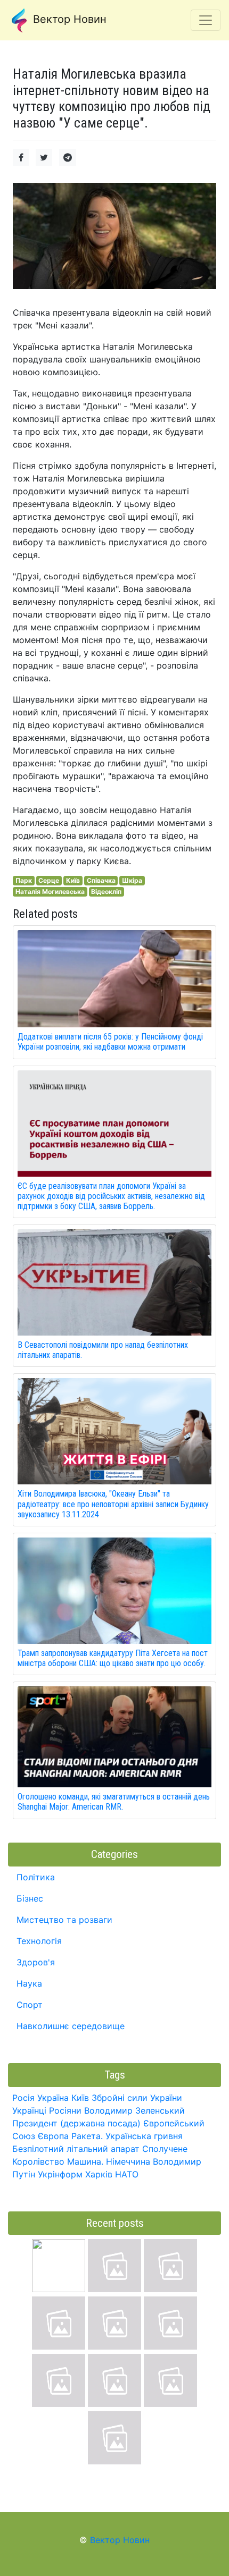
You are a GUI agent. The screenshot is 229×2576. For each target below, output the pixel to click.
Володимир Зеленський (134, 2110)
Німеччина (128, 2161)
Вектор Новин (68, 19)
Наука (29, 1983)
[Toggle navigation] (206, 20)
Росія (23, 2098)
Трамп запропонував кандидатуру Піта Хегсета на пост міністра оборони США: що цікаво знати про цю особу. (113, 1658)
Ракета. (87, 2136)
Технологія (39, 1941)
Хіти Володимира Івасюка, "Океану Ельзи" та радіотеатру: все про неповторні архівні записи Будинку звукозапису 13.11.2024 (113, 1504)
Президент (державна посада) (76, 2123)
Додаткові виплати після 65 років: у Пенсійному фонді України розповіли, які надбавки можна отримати (110, 1042)
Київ (73, 880)
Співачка (101, 880)
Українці (29, 2110)
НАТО (127, 2174)
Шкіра (132, 880)
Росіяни (65, 2110)
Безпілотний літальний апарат (76, 2149)
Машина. (85, 2161)
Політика (36, 1877)
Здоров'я (36, 1962)
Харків (99, 2174)
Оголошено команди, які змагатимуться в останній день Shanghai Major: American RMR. (114, 1802)
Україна (53, 2098)
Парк (24, 880)
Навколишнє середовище (71, 2026)
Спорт (30, 2005)
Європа (53, 2136)
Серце (49, 880)
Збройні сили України (137, 2098)
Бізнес (30, 1898)
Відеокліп (106, 892)
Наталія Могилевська (50, 892)
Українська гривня (144, 2136)
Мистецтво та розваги (64, 1920)
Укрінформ (60, 2174)
